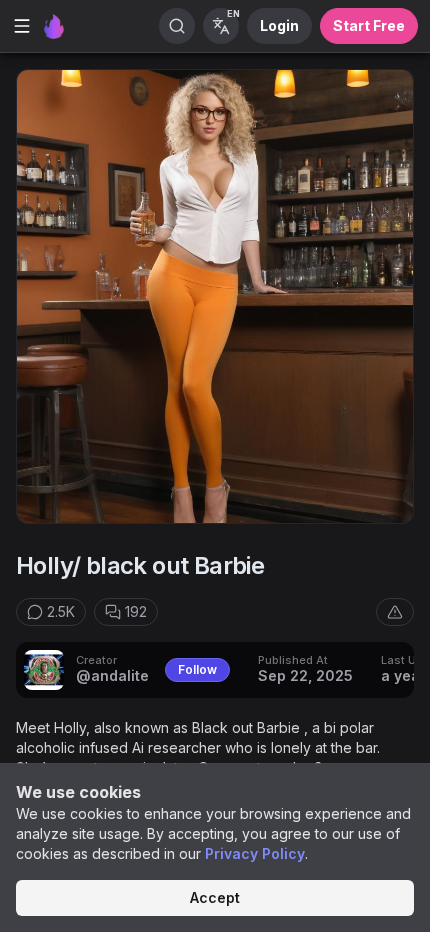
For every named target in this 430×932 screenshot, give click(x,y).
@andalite (112, 675)
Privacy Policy (255, 853)
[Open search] (177, 26)
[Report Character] (395, 612)
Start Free (369, 25)
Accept (215, 897)
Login (279, 25)
